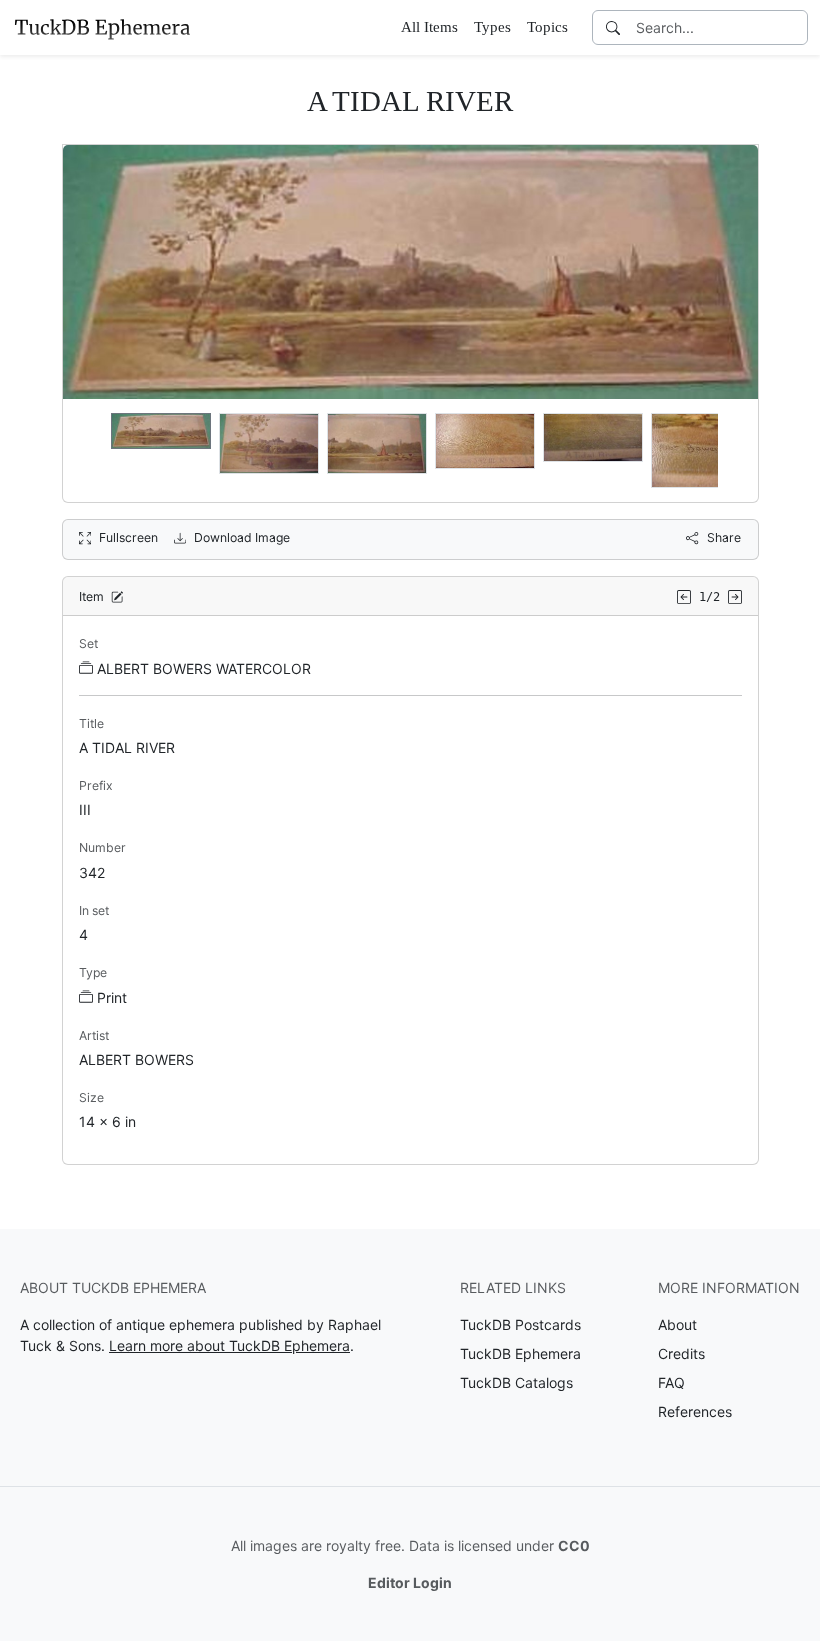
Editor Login (410, 1582)
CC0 (574, 1545)
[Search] (613, 27)
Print (112, 997)
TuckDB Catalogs (516, 1382)
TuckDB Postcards (520, 1324)
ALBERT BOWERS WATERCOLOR (204, 668)
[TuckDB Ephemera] (102, 27)
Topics (547, 27)
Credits (681, 1353)
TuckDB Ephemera (520, 1353)
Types (492, 27)
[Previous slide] (91, 450)
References (695, 1411)
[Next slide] (730, 450)
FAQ (671, 1382)
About (677, 1324)
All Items (429, 27)
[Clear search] (794, 27)
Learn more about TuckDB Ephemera (229, 1345)
